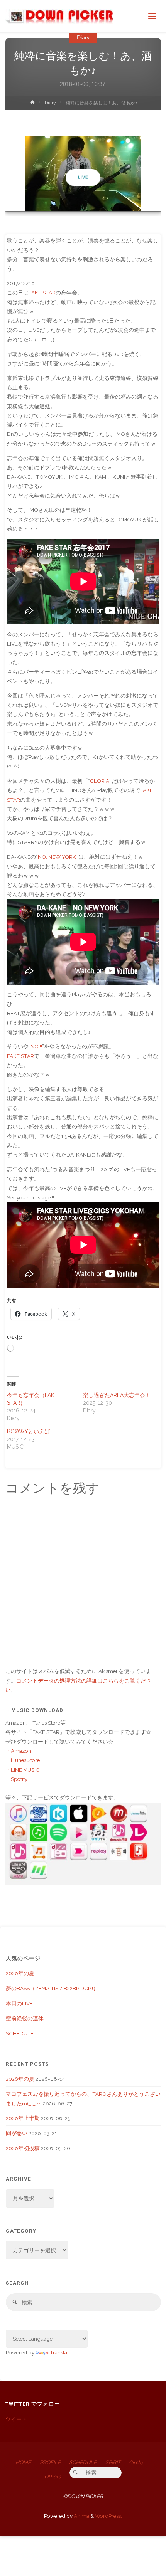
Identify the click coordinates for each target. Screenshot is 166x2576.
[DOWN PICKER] (59, 16)
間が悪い (17, 2133)
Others (53, 2477)
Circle (136, 2462)
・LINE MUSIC (22, 1770)
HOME (23, 2462)
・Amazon (18, 1751)
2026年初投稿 (23, 2148)
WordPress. (108, 2516)
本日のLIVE (19, 2003)
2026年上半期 (23, 2118)
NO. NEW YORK (57, 857)
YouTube (83, 177)
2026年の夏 (20, 1973)
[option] (83, 174)
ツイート (16, 2419)
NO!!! (36, 1046)
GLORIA (100, 781)
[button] (79, 201)
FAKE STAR (42, 293)
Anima (81, 2516)
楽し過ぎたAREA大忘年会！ (117, 1395)
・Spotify (16, 1779)
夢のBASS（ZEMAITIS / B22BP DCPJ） (52, 1988)
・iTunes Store (23, 1760)
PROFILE (50, 2462)
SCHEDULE (20, 2033)
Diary (83, 38)
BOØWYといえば (28, 1431)
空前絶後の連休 (25, 2018)
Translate (61, 2352)
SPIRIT (113, 2462)
